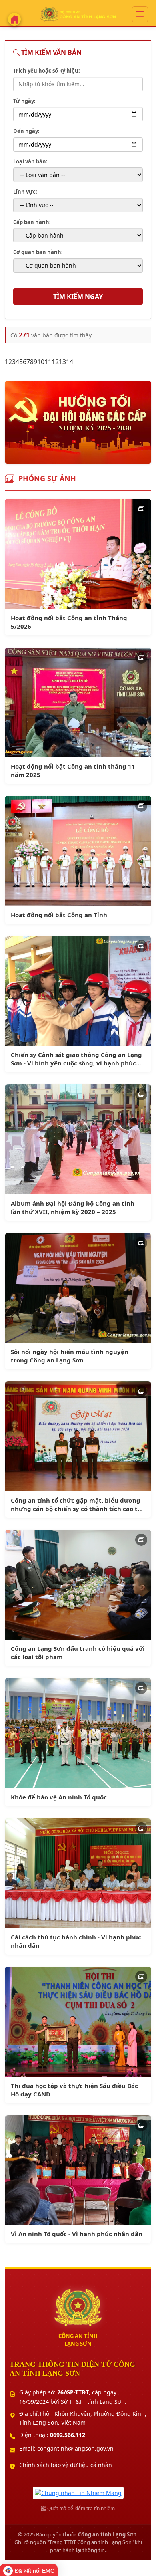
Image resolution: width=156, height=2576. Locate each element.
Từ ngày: (24, 101)
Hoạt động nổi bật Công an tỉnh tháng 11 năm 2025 (73, 770)
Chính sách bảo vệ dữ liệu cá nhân (66, 2465)
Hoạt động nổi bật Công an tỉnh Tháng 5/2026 (69, 622)
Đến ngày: (26, 131)
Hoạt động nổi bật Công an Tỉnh (59, 915)
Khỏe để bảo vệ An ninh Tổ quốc (59, 1797)
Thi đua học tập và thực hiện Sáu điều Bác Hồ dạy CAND (74, 2090)
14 (70, 362)
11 (48, 362)
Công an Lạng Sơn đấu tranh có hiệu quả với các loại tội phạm (78, 1653)
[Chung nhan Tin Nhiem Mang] (78, 2492)
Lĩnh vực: (25, 192)
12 (55, 362)
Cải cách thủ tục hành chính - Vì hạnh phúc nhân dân (76, 1941)
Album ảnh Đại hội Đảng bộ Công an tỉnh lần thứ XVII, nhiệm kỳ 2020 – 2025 (73, 1207)
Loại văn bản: (30, 161)
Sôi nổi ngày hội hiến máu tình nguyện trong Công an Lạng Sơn (70, 1356)
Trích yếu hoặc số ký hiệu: (47, 71)
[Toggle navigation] (140, 14)
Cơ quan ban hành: (38, 252)
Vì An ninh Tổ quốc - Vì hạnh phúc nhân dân (77, 2234)
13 (62, 362)
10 (41, 362)
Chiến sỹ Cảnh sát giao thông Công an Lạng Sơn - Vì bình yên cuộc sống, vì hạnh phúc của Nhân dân (76, 1059)
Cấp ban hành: (32, 222)
